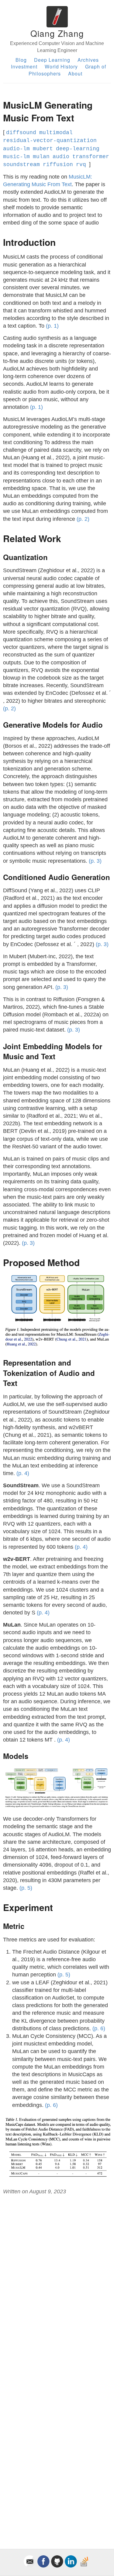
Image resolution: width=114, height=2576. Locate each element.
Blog (21, 60)
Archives (88, 60)
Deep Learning (52, 60)
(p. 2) (83, 519)
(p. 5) (26, 1888)
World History (61, 66)
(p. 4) (23, 1473)
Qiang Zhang (57, 33)
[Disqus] (57, 2282)
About (75, 73)
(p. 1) (52, 326)
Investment (24, 66)
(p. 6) (99, 2028)
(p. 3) (95, 861)
